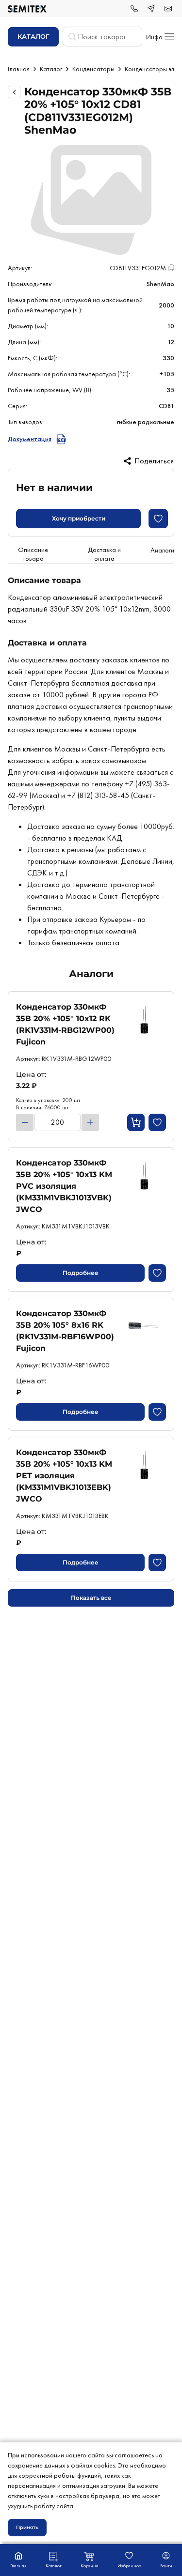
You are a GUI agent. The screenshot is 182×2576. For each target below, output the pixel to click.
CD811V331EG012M (138, 268)
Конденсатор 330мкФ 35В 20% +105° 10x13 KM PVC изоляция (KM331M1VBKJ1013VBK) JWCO (64, 1186)
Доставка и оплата (104, 554)
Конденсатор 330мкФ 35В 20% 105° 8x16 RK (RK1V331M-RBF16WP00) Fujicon (65, 1331)
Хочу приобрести (79, 518)
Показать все (91, 1598)
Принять (27, 2527)
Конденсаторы (93, 69)
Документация (30, 439)
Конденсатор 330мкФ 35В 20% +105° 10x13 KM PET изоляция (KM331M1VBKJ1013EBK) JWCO (64, 1476)
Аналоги (162, 550)
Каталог (51, 69)
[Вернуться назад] (14, 92)
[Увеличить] (90, 1122)
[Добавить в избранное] (158, 519)
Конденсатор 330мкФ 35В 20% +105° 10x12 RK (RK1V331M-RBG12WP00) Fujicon (65, 1024)
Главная (19, 69)
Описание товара (33, 554)
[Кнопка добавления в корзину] (136, 1122)
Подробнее (81, 1273)
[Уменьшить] (25, 1122)
